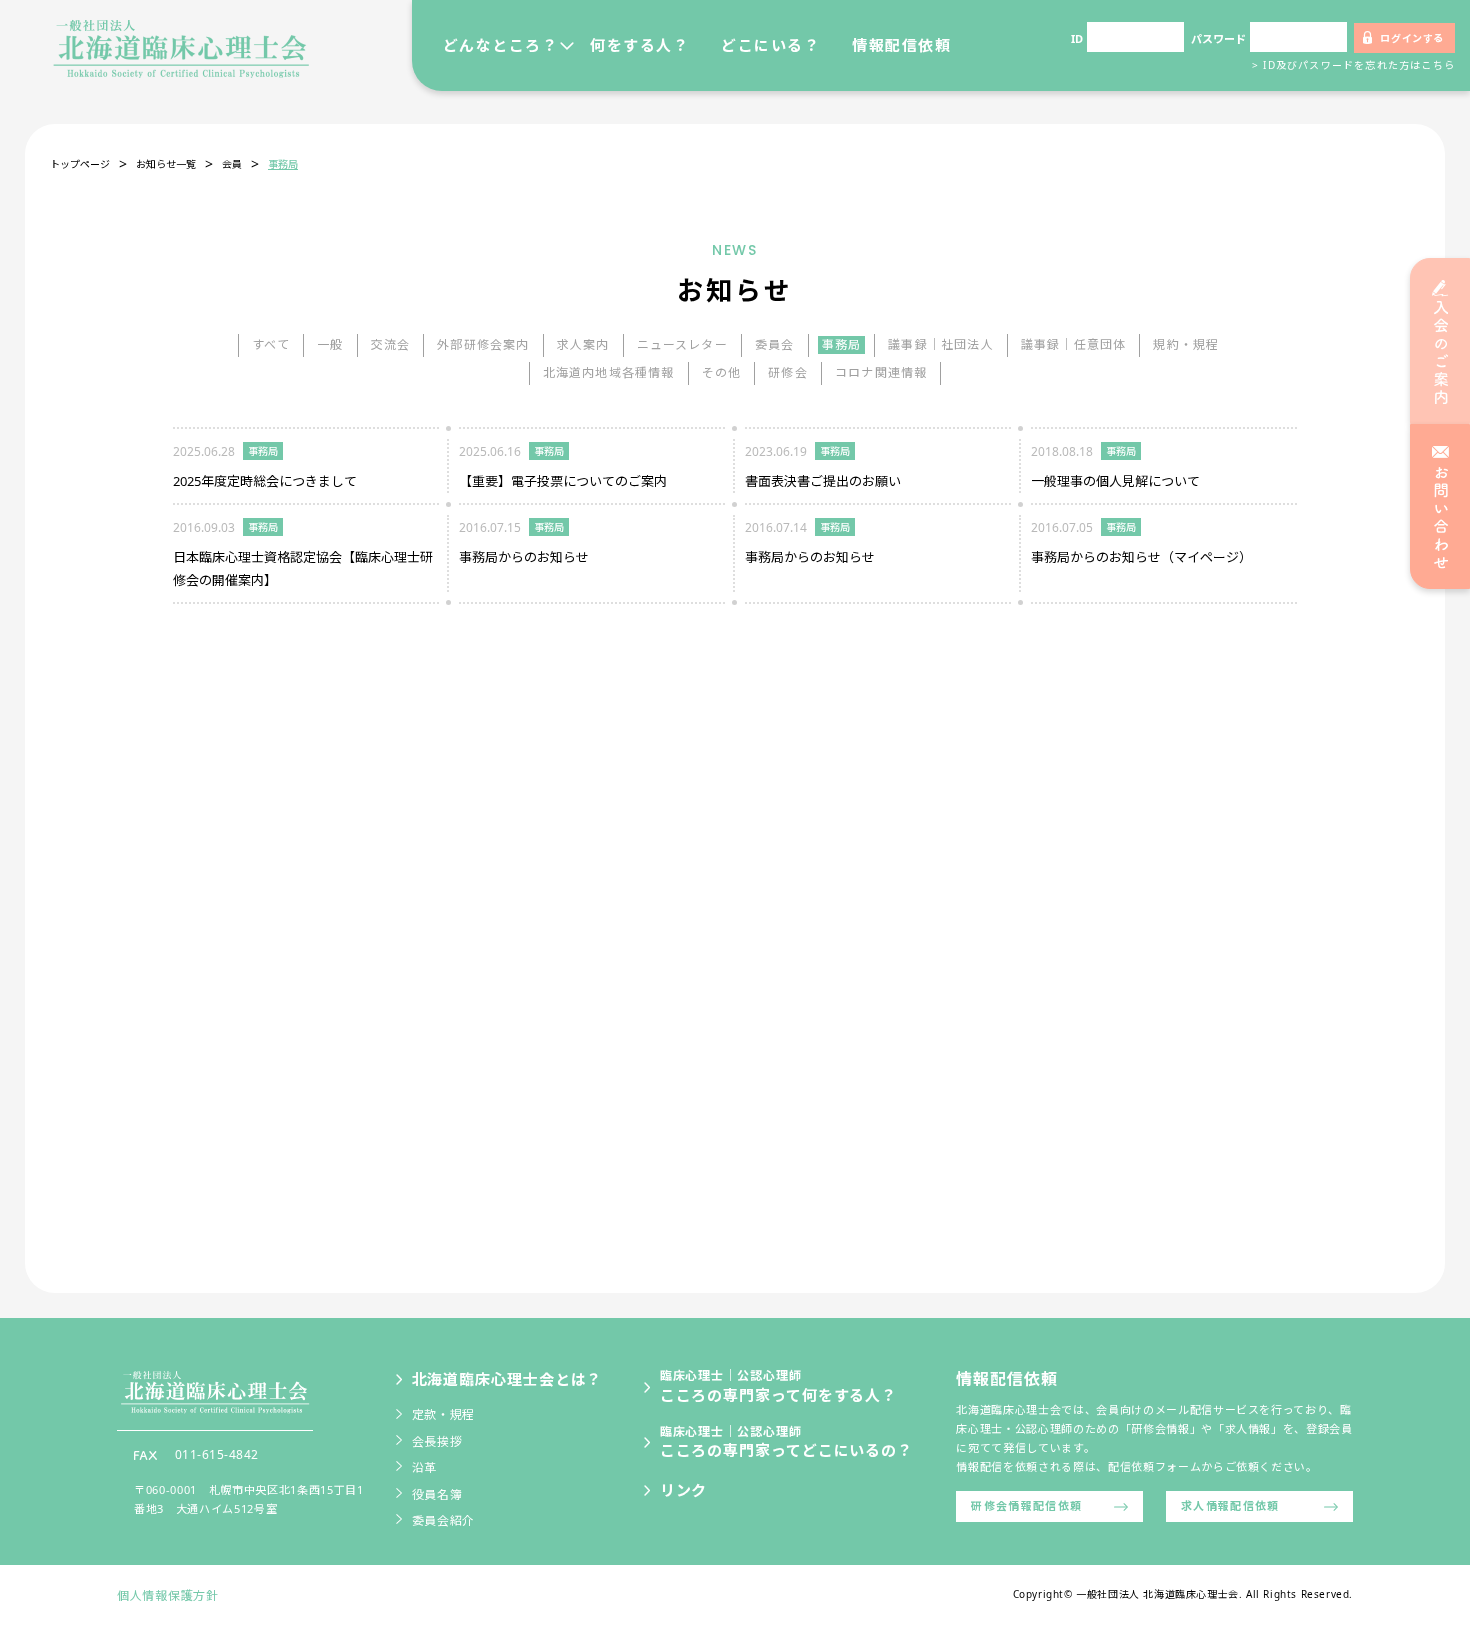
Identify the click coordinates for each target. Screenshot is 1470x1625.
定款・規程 (444, 1414)
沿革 (424, 1467)
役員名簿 (437, 1494)
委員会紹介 (444, 1520)
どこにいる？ (770, 45)
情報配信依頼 (901, 45)
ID (1077, 38)
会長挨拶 (437, 1441)
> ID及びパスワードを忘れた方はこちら (1353, 65)
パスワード (1218, 38)
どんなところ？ (501, 45)
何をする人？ (639, 45)
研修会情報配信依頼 (1026, 1505)
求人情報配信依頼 (1230, 1505)
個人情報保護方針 (168, 1595)
